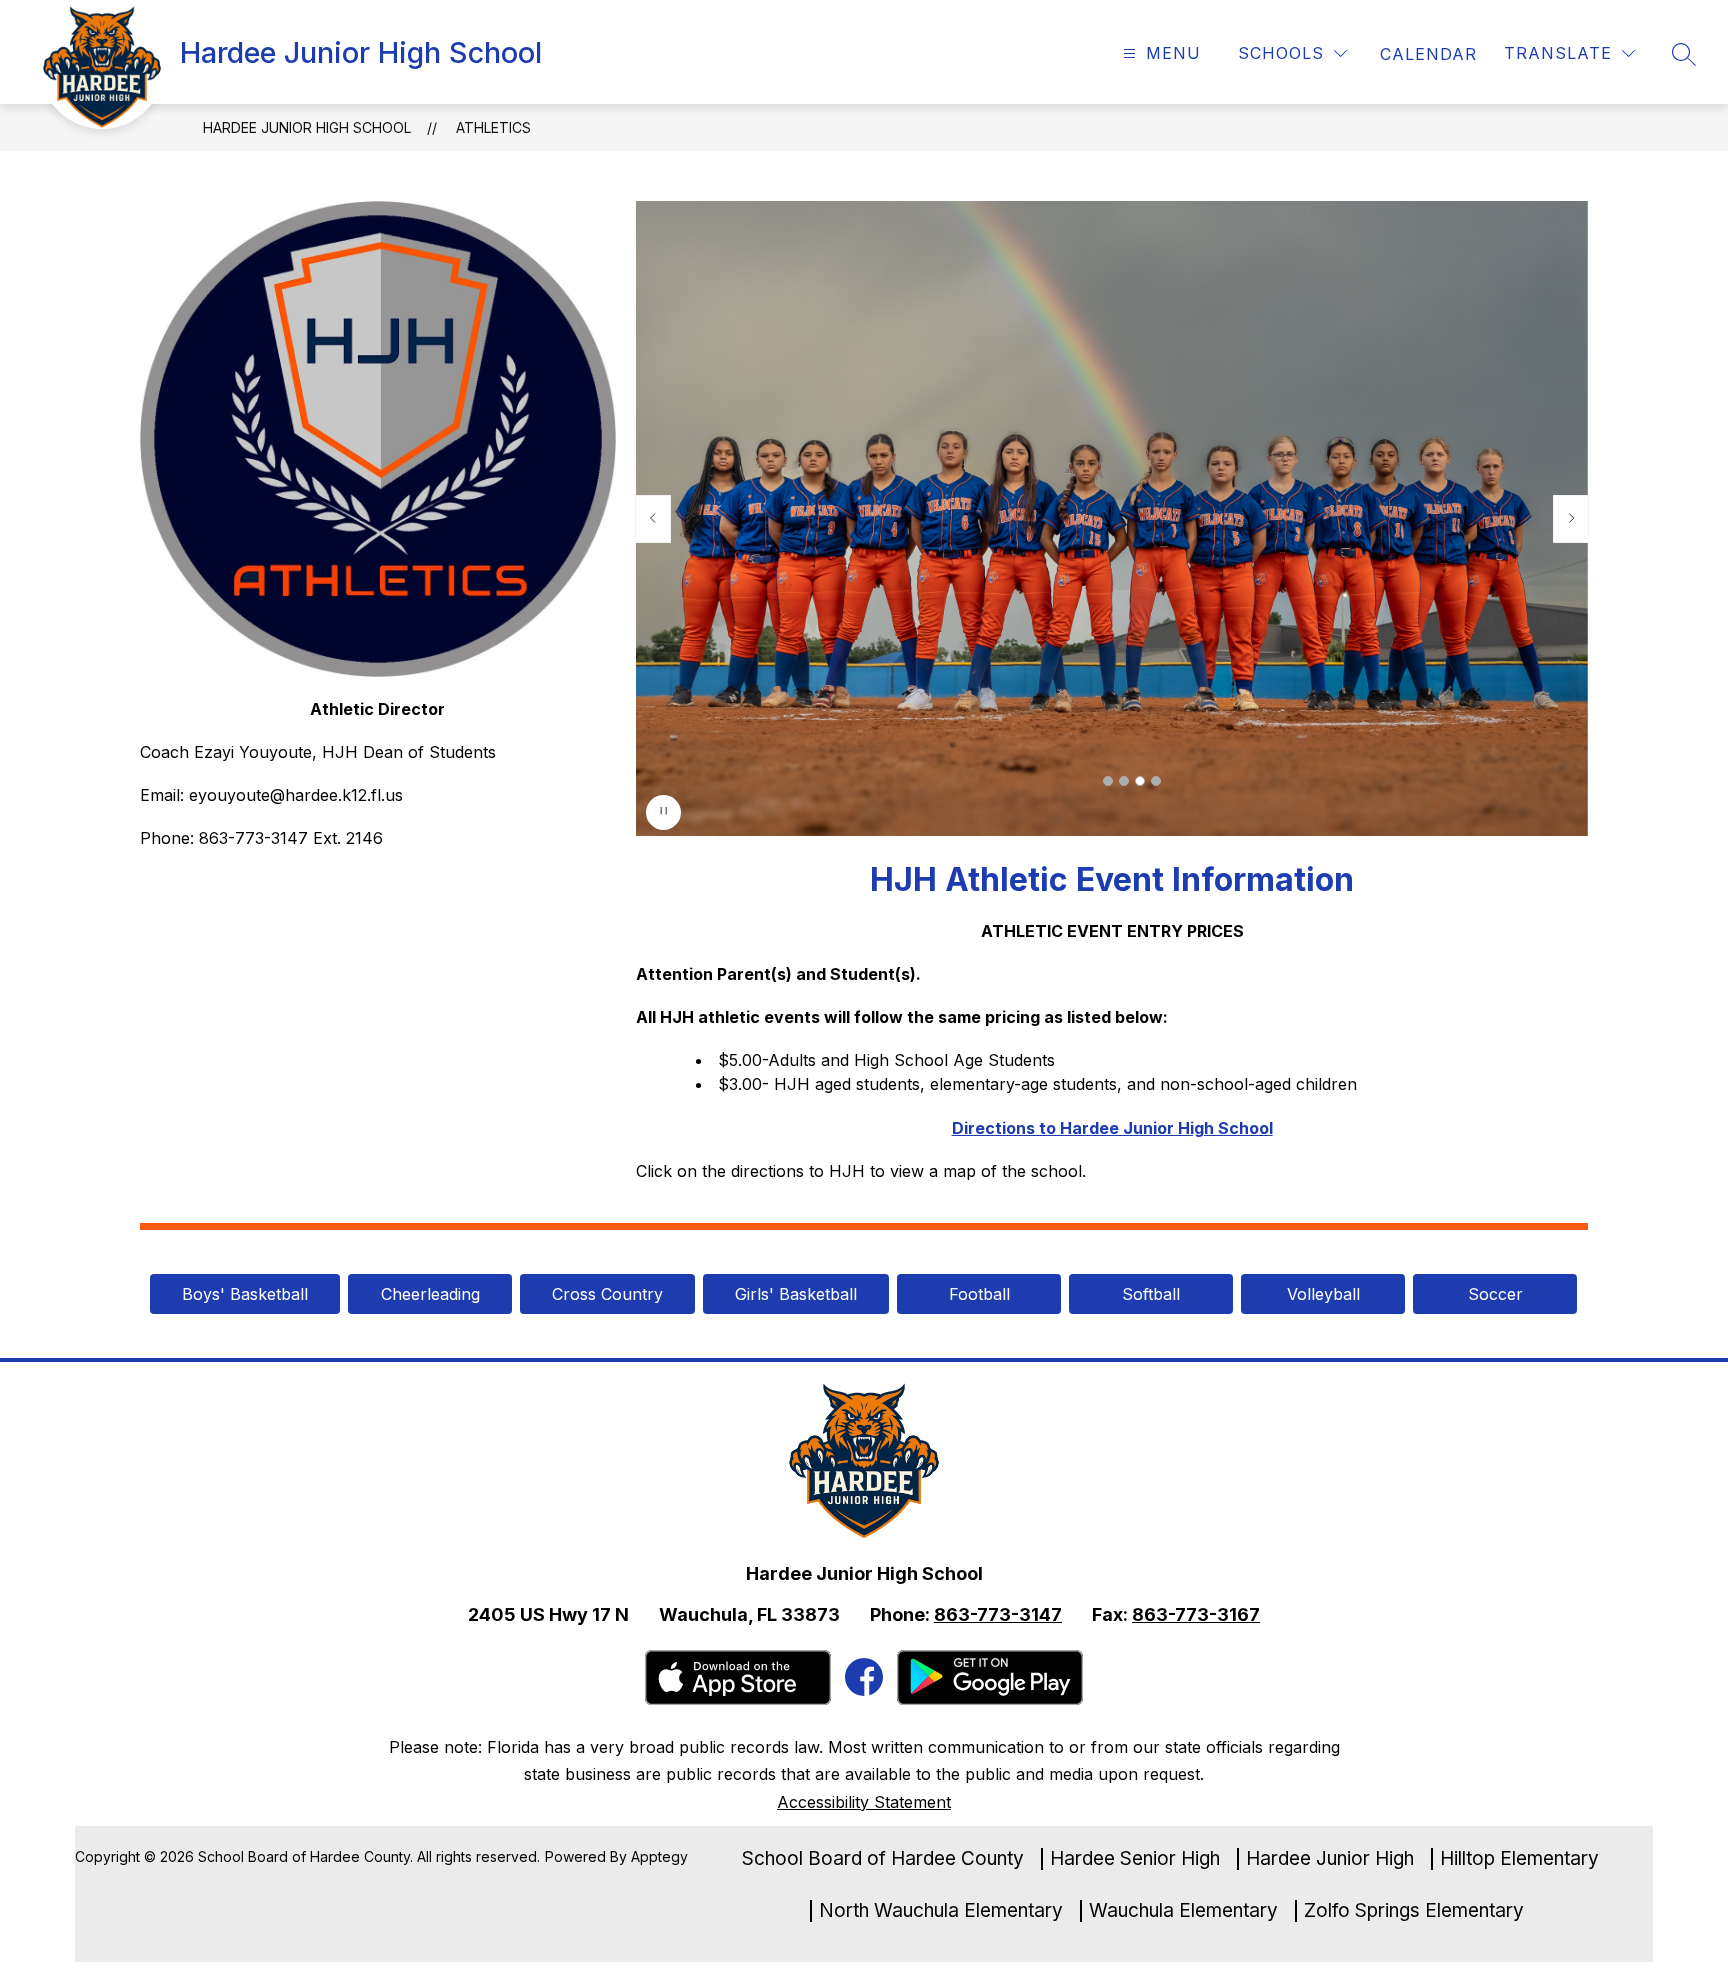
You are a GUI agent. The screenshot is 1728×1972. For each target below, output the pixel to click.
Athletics (493, 127)
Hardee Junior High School (307, 127)
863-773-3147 (998, 1614)
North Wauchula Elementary (941, 1911)
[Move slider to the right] (1571, 519)
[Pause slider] (663, 812)
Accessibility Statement (864, 1802)
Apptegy (659, 1856)
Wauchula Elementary (1183, 1911)
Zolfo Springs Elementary (1414, 1911)
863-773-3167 (1196, 1614)
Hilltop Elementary (1519, 1859)
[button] (1108, 781)
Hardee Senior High (1135, 1859)
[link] (1428, 54)
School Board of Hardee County (883, 1859)
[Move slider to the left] (653, 519)
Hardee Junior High (1330, 1859)
